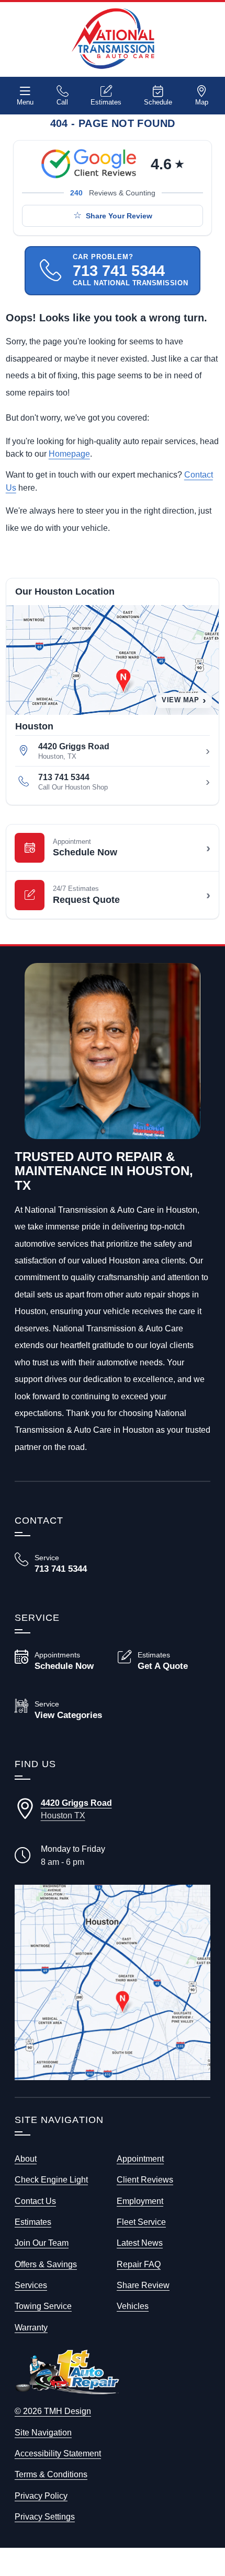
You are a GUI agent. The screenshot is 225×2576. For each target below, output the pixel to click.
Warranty (31, 2327)
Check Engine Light (51, 2179)
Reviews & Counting (113, 193)
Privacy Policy (41, 2496)
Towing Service (43, 2306)
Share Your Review (119, 216)
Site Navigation (43, 2432)
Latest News (140, 2243)
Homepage (69, 454)
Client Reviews (145, 2179)
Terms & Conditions (51, 2474)
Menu (25, 102)
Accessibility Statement (58, 2453)
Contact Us (35, 2201)
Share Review (143, 2285)
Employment (140, 2201)
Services (31, 2285)
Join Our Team (42, 2243)
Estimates (106, 102)
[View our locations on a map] (113, 1982)
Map (202, 102)
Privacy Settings (45, 2516)
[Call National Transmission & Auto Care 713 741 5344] (61, 1564)
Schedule (158, 102)
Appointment (140, 2159)
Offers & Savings (46, 2264)
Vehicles (133, 2306)
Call (62, 102)
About (26, 2159)
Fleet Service (141, 2222)
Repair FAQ (139, 2264)
